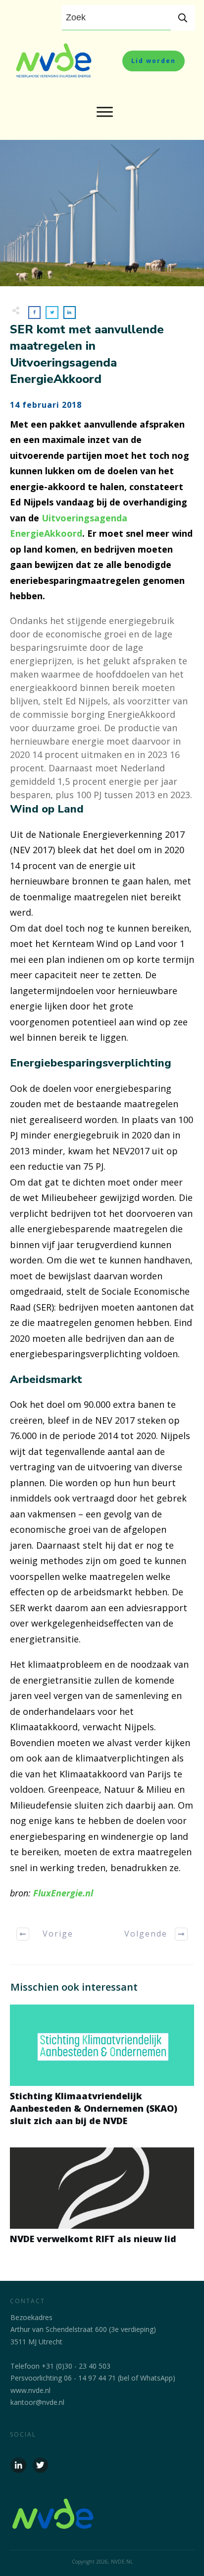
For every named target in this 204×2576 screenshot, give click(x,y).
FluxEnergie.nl (63, 1893)
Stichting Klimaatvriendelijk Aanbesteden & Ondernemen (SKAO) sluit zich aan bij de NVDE (102, 2071)
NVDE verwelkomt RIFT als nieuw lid (102, 2201)
